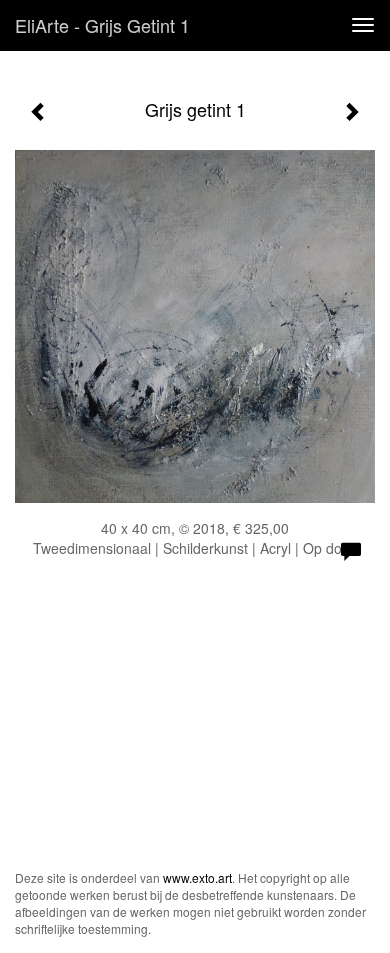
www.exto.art (197, 877)
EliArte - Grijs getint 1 (102, 25)
